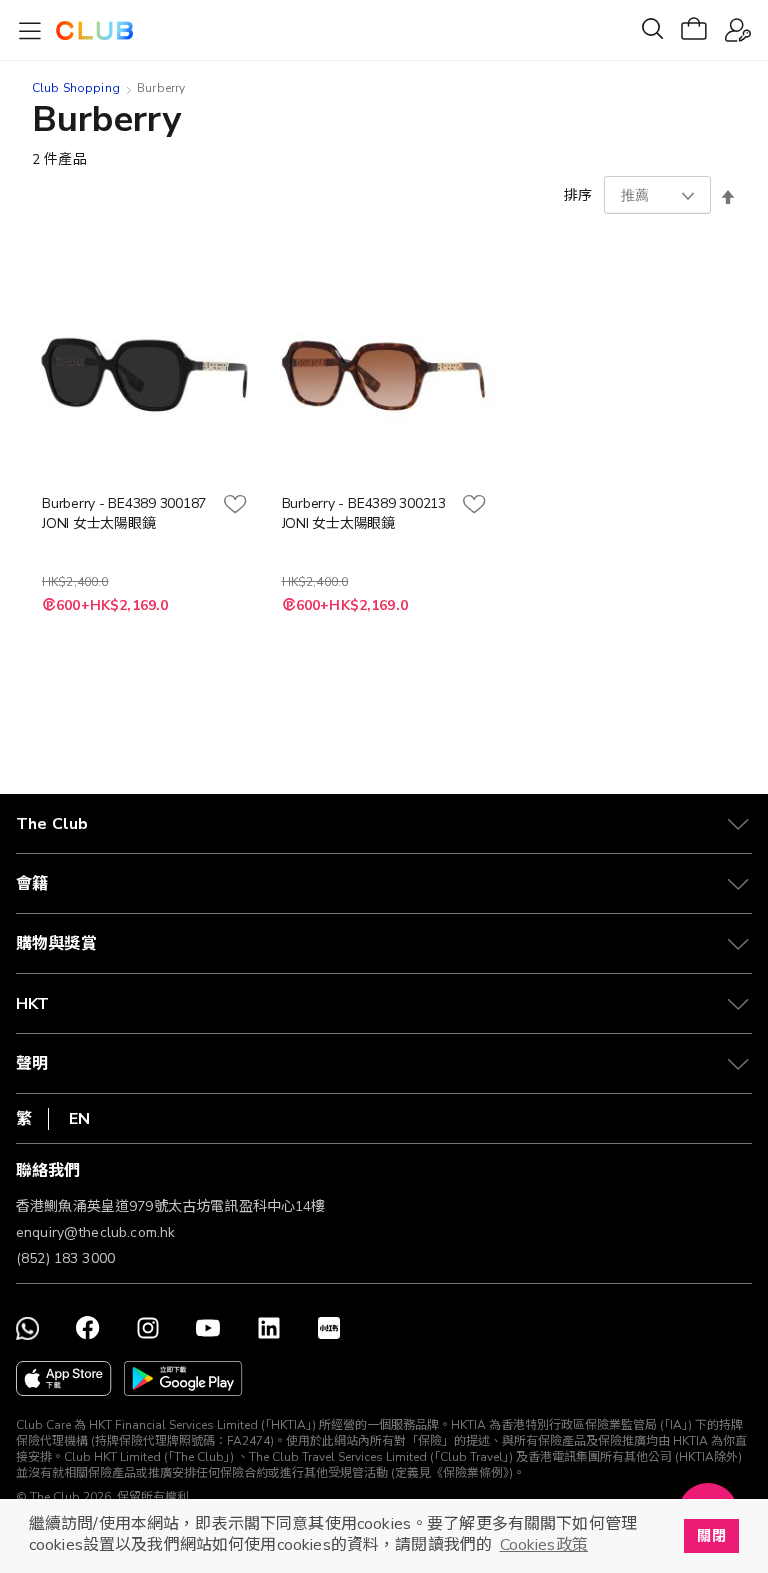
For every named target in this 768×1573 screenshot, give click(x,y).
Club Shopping (76, 88)
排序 (578, 195)
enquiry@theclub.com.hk (95, 1232)
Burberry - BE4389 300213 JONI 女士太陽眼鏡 (364, 513)
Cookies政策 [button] (544, 1545)
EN (79, 1119)
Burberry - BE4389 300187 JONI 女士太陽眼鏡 (124, 513)
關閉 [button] (711, 1536)
